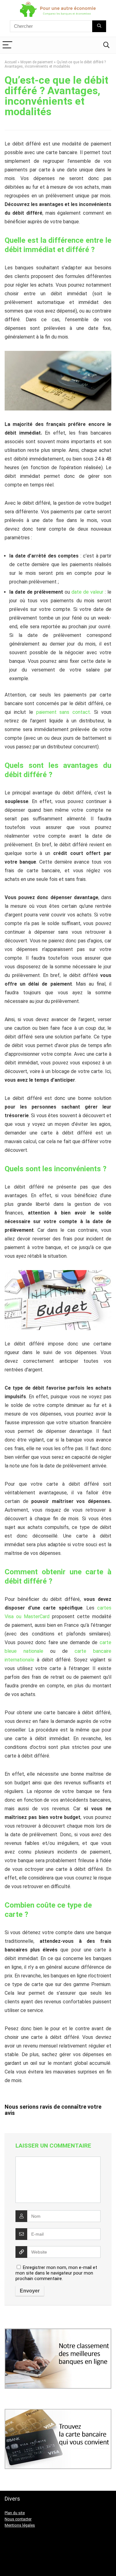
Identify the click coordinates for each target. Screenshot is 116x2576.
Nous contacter (18, 2519)
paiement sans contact (63, 712)
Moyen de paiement (37, 62)
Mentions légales (20, 2525)
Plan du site (15, 2513)
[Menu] (7, 45)
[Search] (106, 45)
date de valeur (87, 592)
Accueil (11, 62)
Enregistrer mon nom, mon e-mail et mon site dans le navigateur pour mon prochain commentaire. (56, 2273)
